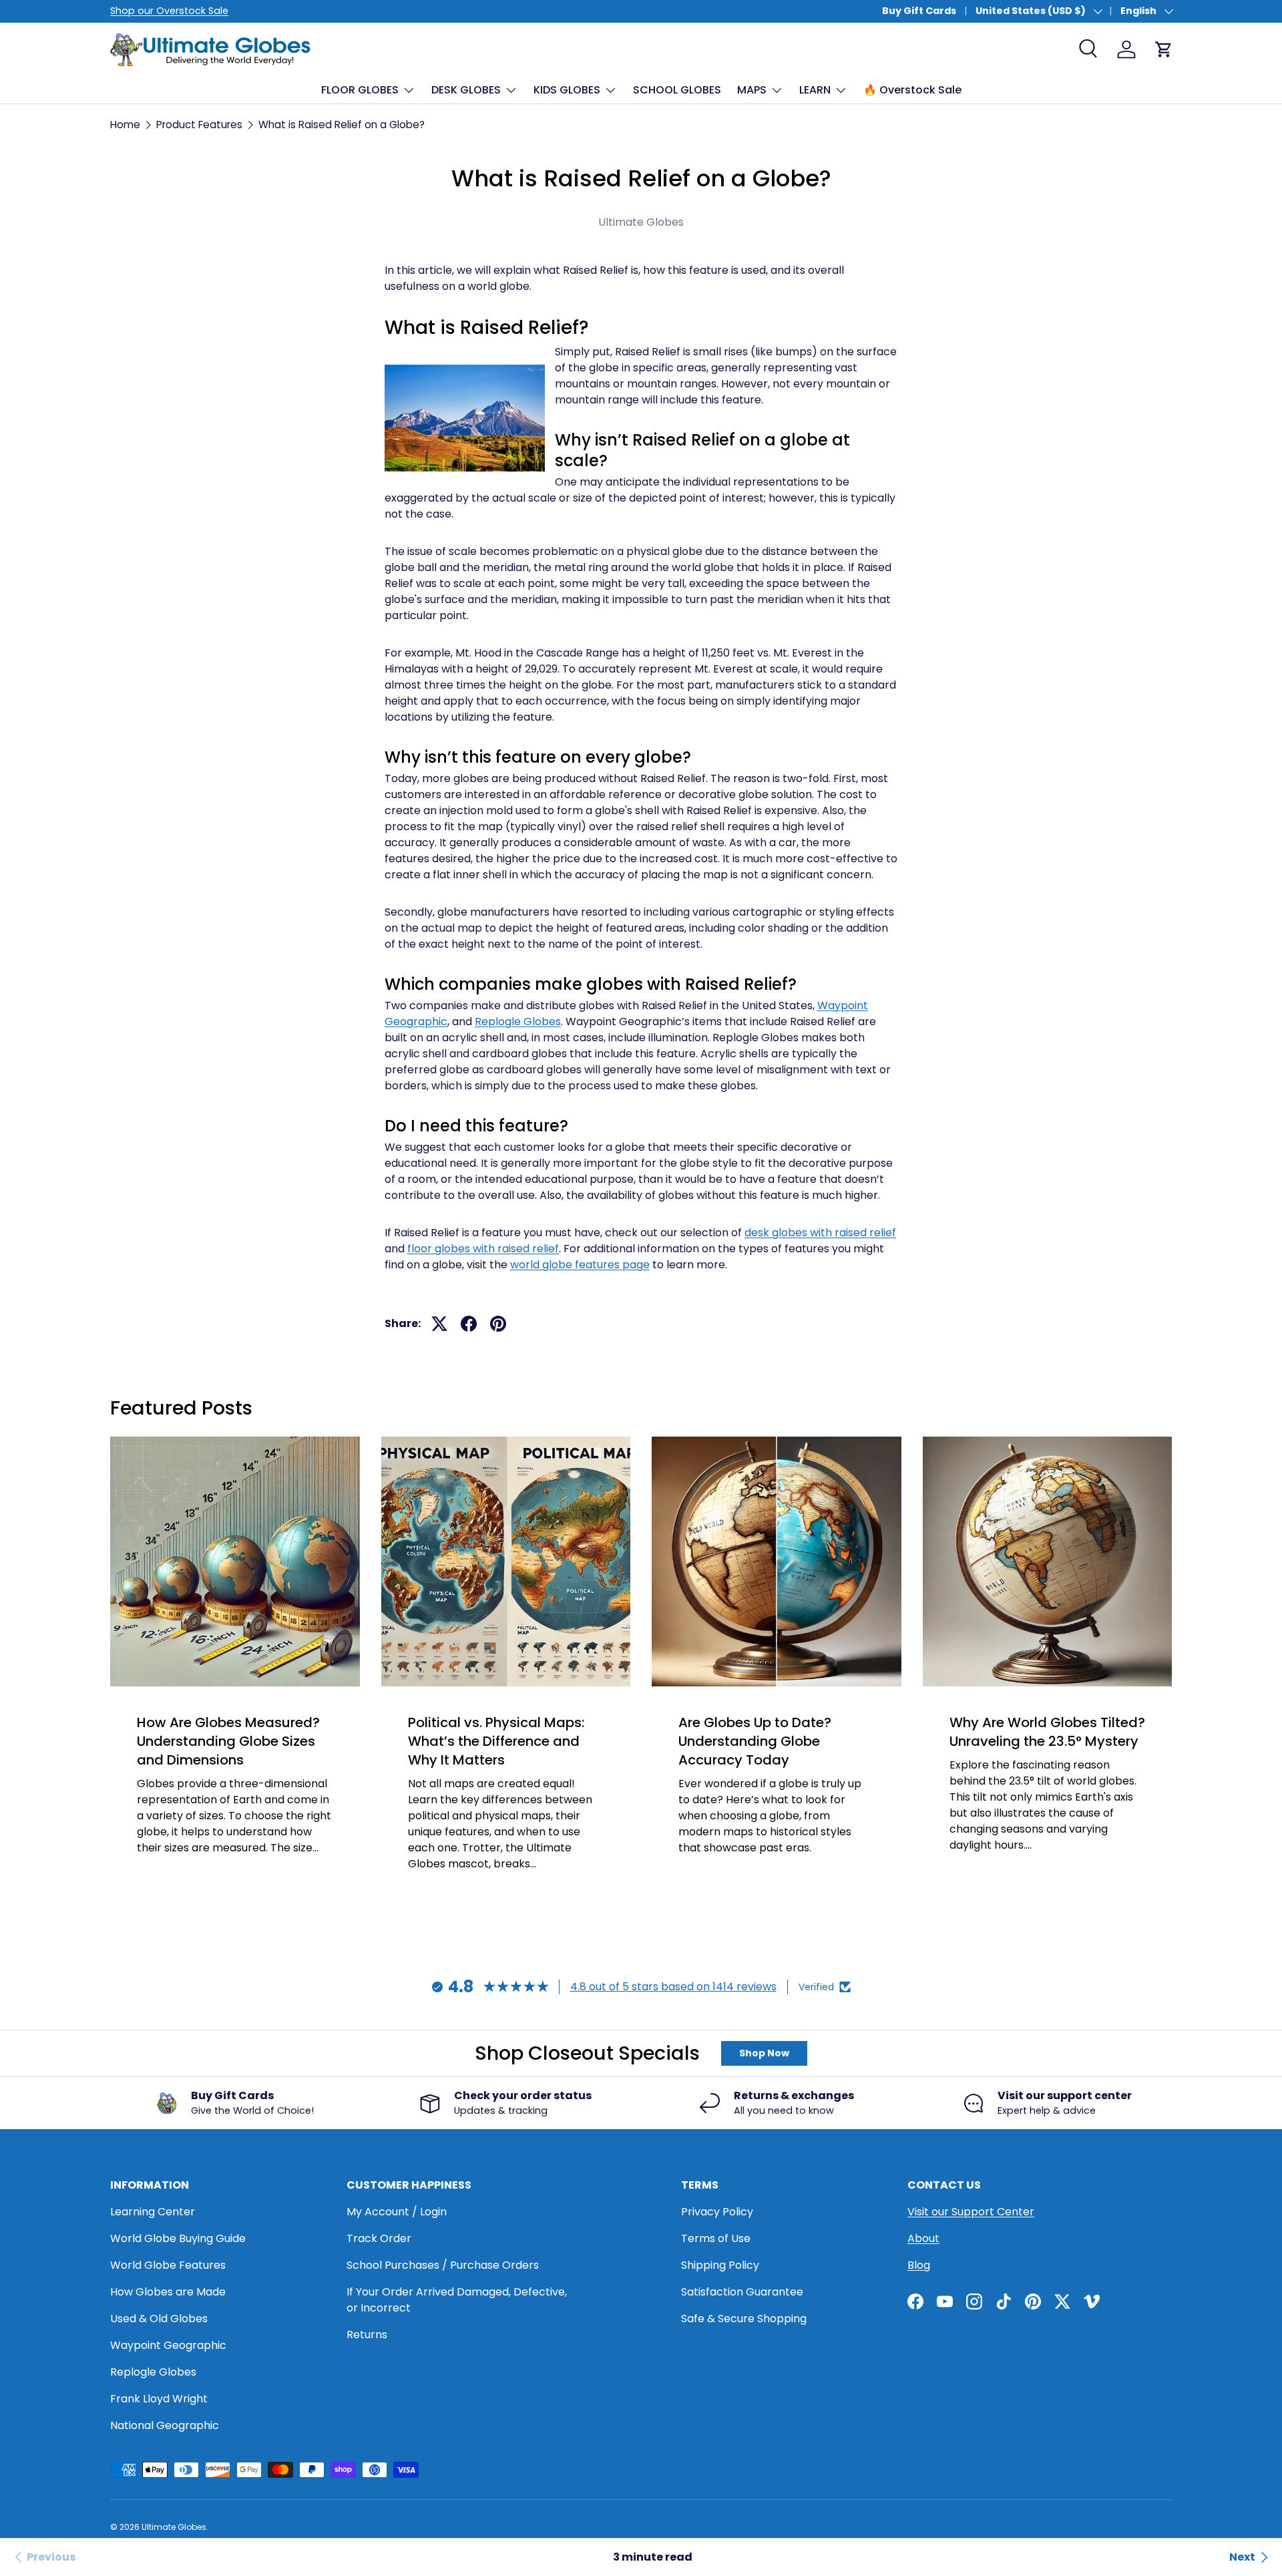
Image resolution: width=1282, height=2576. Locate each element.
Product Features (199, 125)
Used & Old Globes (159, 2319)
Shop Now (764, 2053)
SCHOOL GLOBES (677, 90)
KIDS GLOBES (567, 90)
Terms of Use (716, 2238)
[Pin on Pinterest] (498, 1324)
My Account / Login (397, 2212)
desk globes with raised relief (820, 1233)
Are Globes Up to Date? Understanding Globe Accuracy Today (755, 1741)
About (923, 2238)
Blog (919, 2265)
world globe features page (580, 1265)
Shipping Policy (720, 2265)
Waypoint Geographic (168, 2345)
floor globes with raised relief (483, 1249)
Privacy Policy (717, 2212)
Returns (367, 2335)
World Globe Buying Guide (178, 2238)
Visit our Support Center (971, 2212)
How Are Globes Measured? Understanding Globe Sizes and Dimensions (228, 1741)
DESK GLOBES (466, 90)
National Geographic (165, 2425)
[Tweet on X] (439, 1324)
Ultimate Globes (174, 2527)
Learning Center (153, 2212)
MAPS (752, 90)
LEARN (815, 90)
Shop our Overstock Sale (169, 11)
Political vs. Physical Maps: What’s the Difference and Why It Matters (496, 1741)
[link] (43, 2557)
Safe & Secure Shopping (744, 2319)
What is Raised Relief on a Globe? (342, 125)
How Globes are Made (168, 2292)
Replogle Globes (518, 1022)
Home (125, 125)
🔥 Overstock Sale (912, 90)
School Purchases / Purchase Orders (443, 2265)
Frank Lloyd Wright (159, 2399)
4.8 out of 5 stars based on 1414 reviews (673, 1987)
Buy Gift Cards (919, 11)
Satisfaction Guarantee (742, 2292)
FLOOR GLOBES (360, 90)
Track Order (379, 2238)
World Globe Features (168, 2265)
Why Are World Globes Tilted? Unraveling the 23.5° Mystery (1047, 1732)
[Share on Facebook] (469, 1324)
